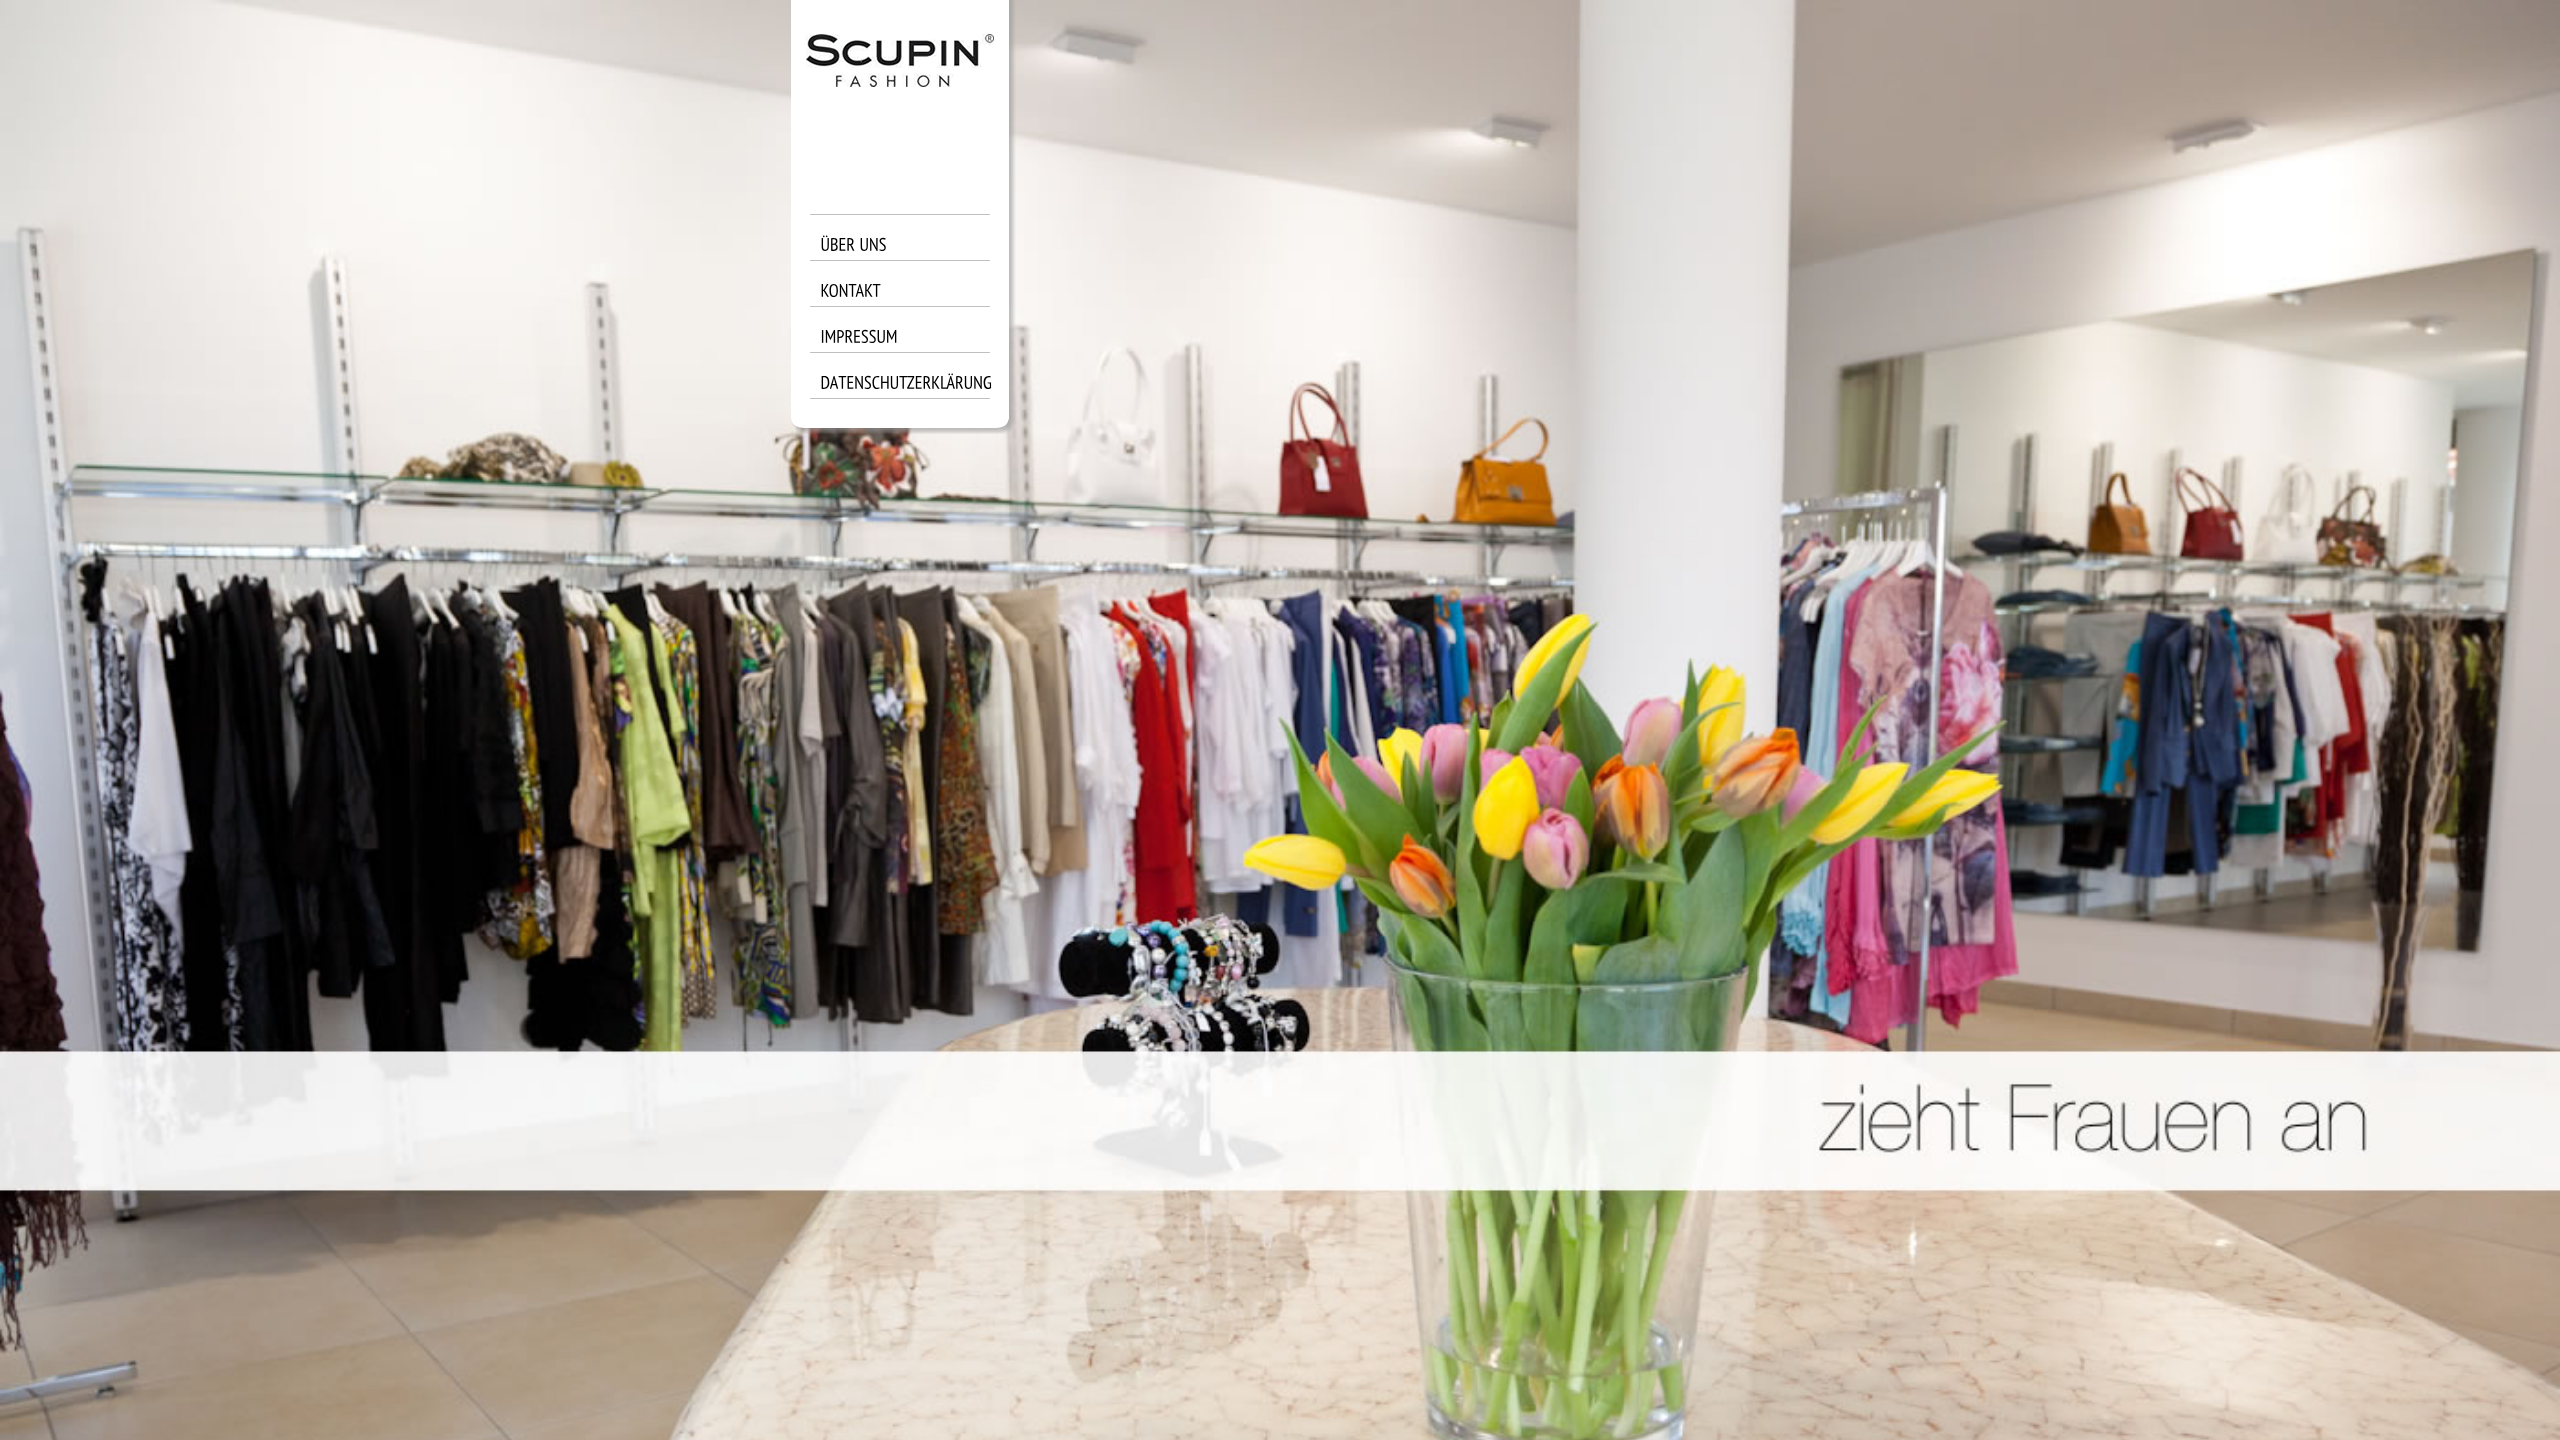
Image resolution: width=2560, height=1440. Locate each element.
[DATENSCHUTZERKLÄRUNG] (910, 393)
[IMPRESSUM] (910, 347)
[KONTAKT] (910, 301)
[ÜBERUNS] (910, 255)
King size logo (900, 90)
